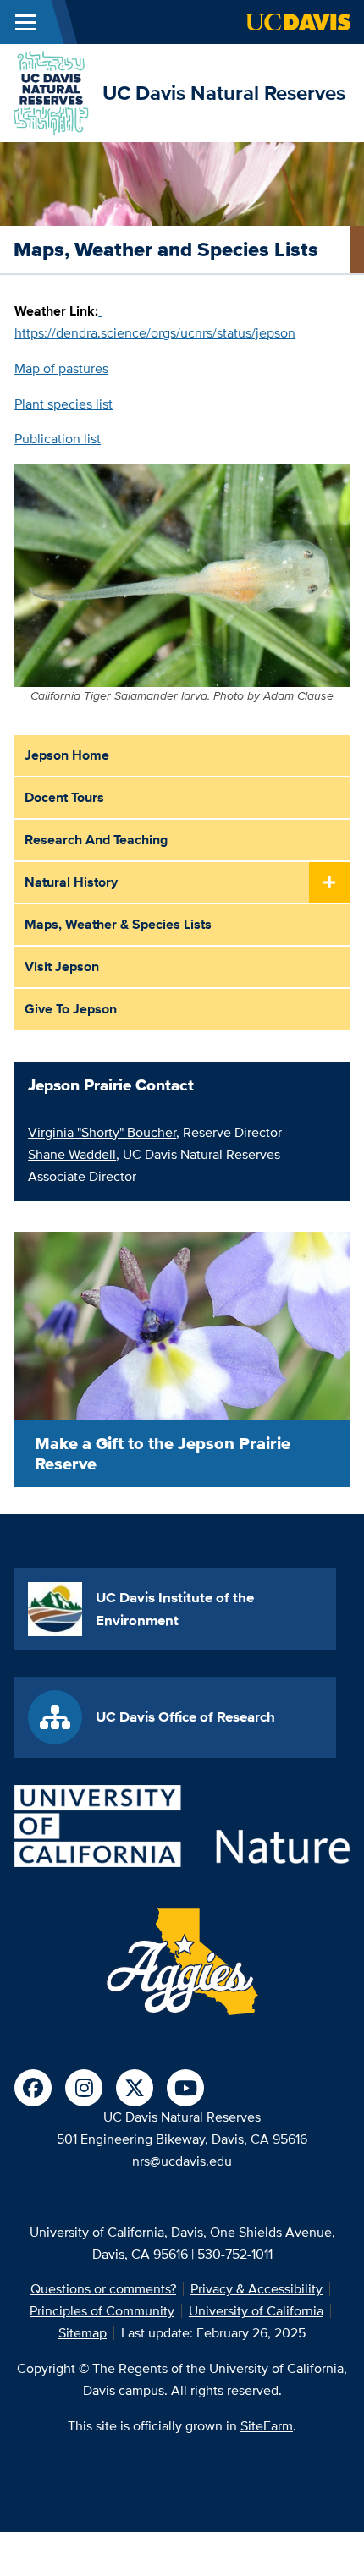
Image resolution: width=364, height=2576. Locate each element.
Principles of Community (102, 2311)
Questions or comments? (103, 2289)
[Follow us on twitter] (135, 2088)
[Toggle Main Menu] (25, 22)
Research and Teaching (96, 840)
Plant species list (63, 404)
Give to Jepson (71, 1009)
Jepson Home (67, 755)
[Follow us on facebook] (33, 2088)
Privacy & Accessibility (256, 2289)
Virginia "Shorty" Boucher (102, 1132)
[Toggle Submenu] (329, 883)
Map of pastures (61, 368)
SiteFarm (267, 2426)
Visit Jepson (62, 967)
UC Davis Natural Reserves (224, 93)
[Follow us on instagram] (84, 2088)
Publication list (58, 439)
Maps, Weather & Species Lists (118, 924)
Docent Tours (64, 797)
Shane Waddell (72, 1154)
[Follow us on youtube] (185, 2088)
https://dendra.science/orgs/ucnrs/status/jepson (155, 333)
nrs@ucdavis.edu (182, 2161)
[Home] (51, 92)
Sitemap (83, 2333)
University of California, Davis (116, 2232)
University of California (256, 2311)
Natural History (71, 882)
